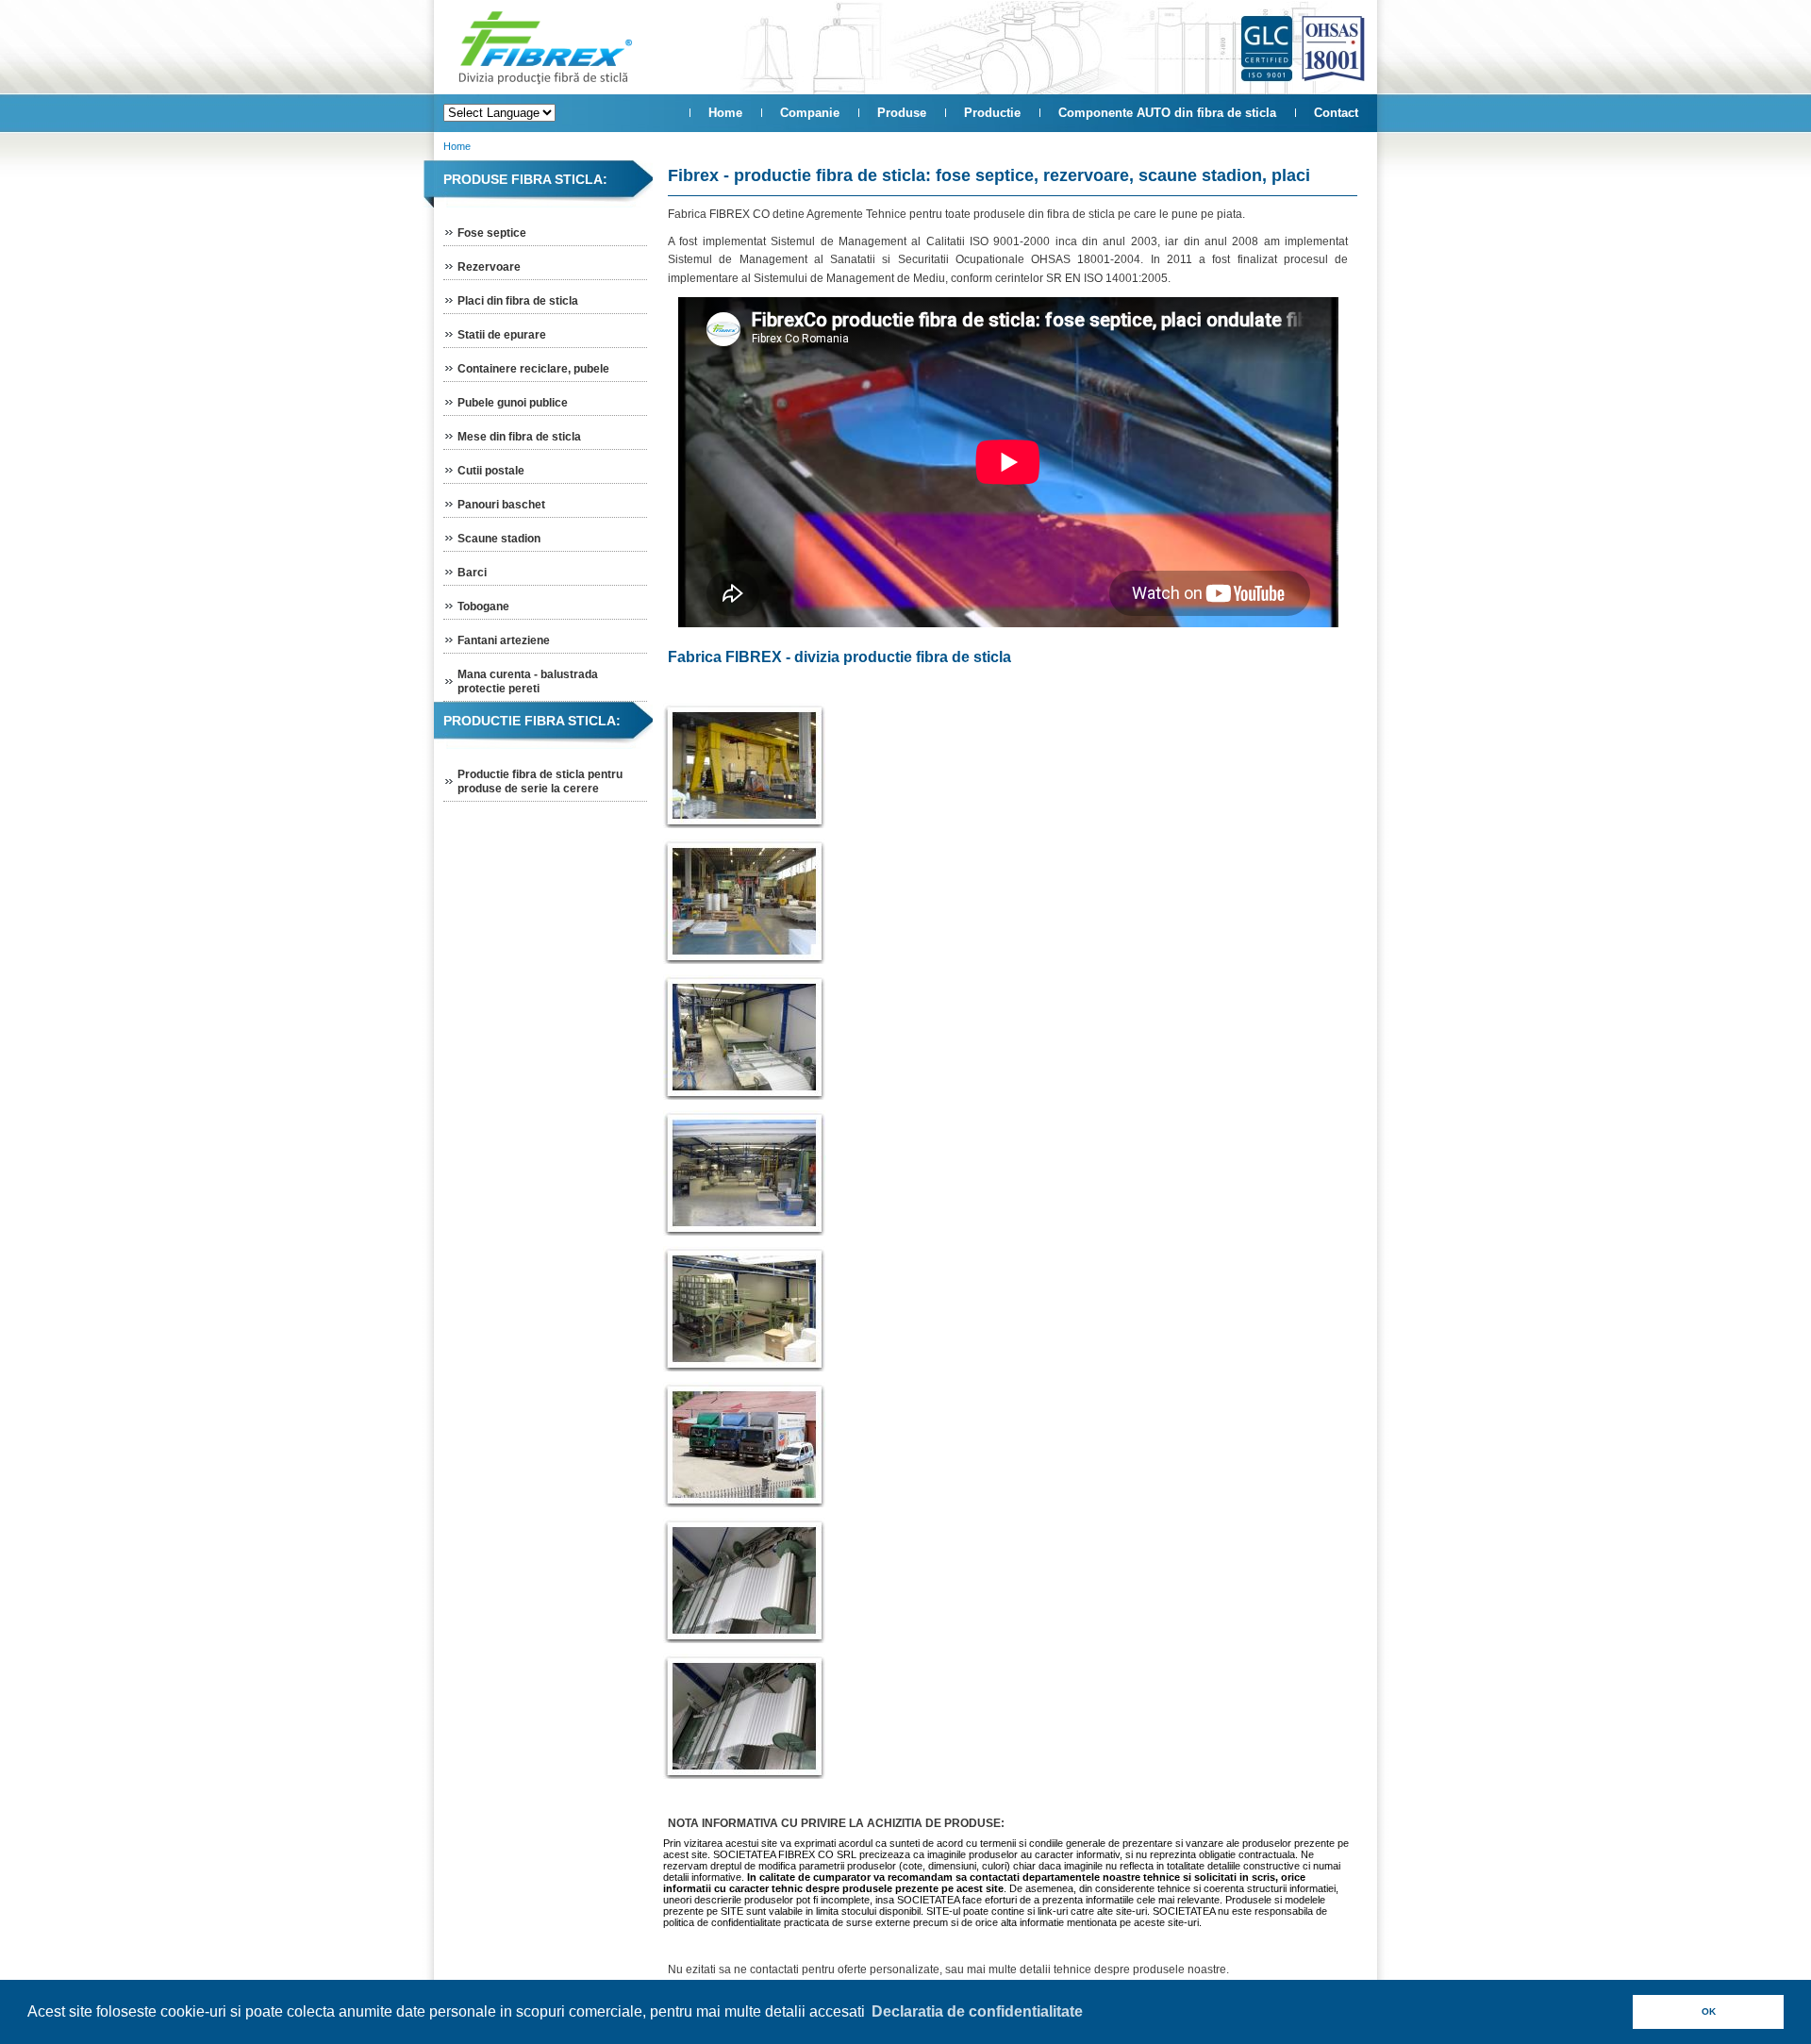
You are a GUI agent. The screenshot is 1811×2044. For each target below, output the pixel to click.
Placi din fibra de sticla (518, 301)
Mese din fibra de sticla (519, 437)
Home (725, 113)
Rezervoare (489, 267)
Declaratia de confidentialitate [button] (977, 2011)
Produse (902, 113)
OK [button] (1709, 2011)
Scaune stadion (499, 539)
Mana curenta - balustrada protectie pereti (528, 681)
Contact (1336, 113)
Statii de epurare (502, 335)
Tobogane (483, 607)
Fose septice (492, 233)
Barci (472, 573)
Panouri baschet (501, 505)
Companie (810, 113)
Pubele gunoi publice (513, 403)
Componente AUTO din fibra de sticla (1167, 113)
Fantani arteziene (504, 640)
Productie (992, 113)
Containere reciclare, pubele (533, 369)
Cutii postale (491, 471)
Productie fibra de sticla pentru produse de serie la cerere (540, 781)
